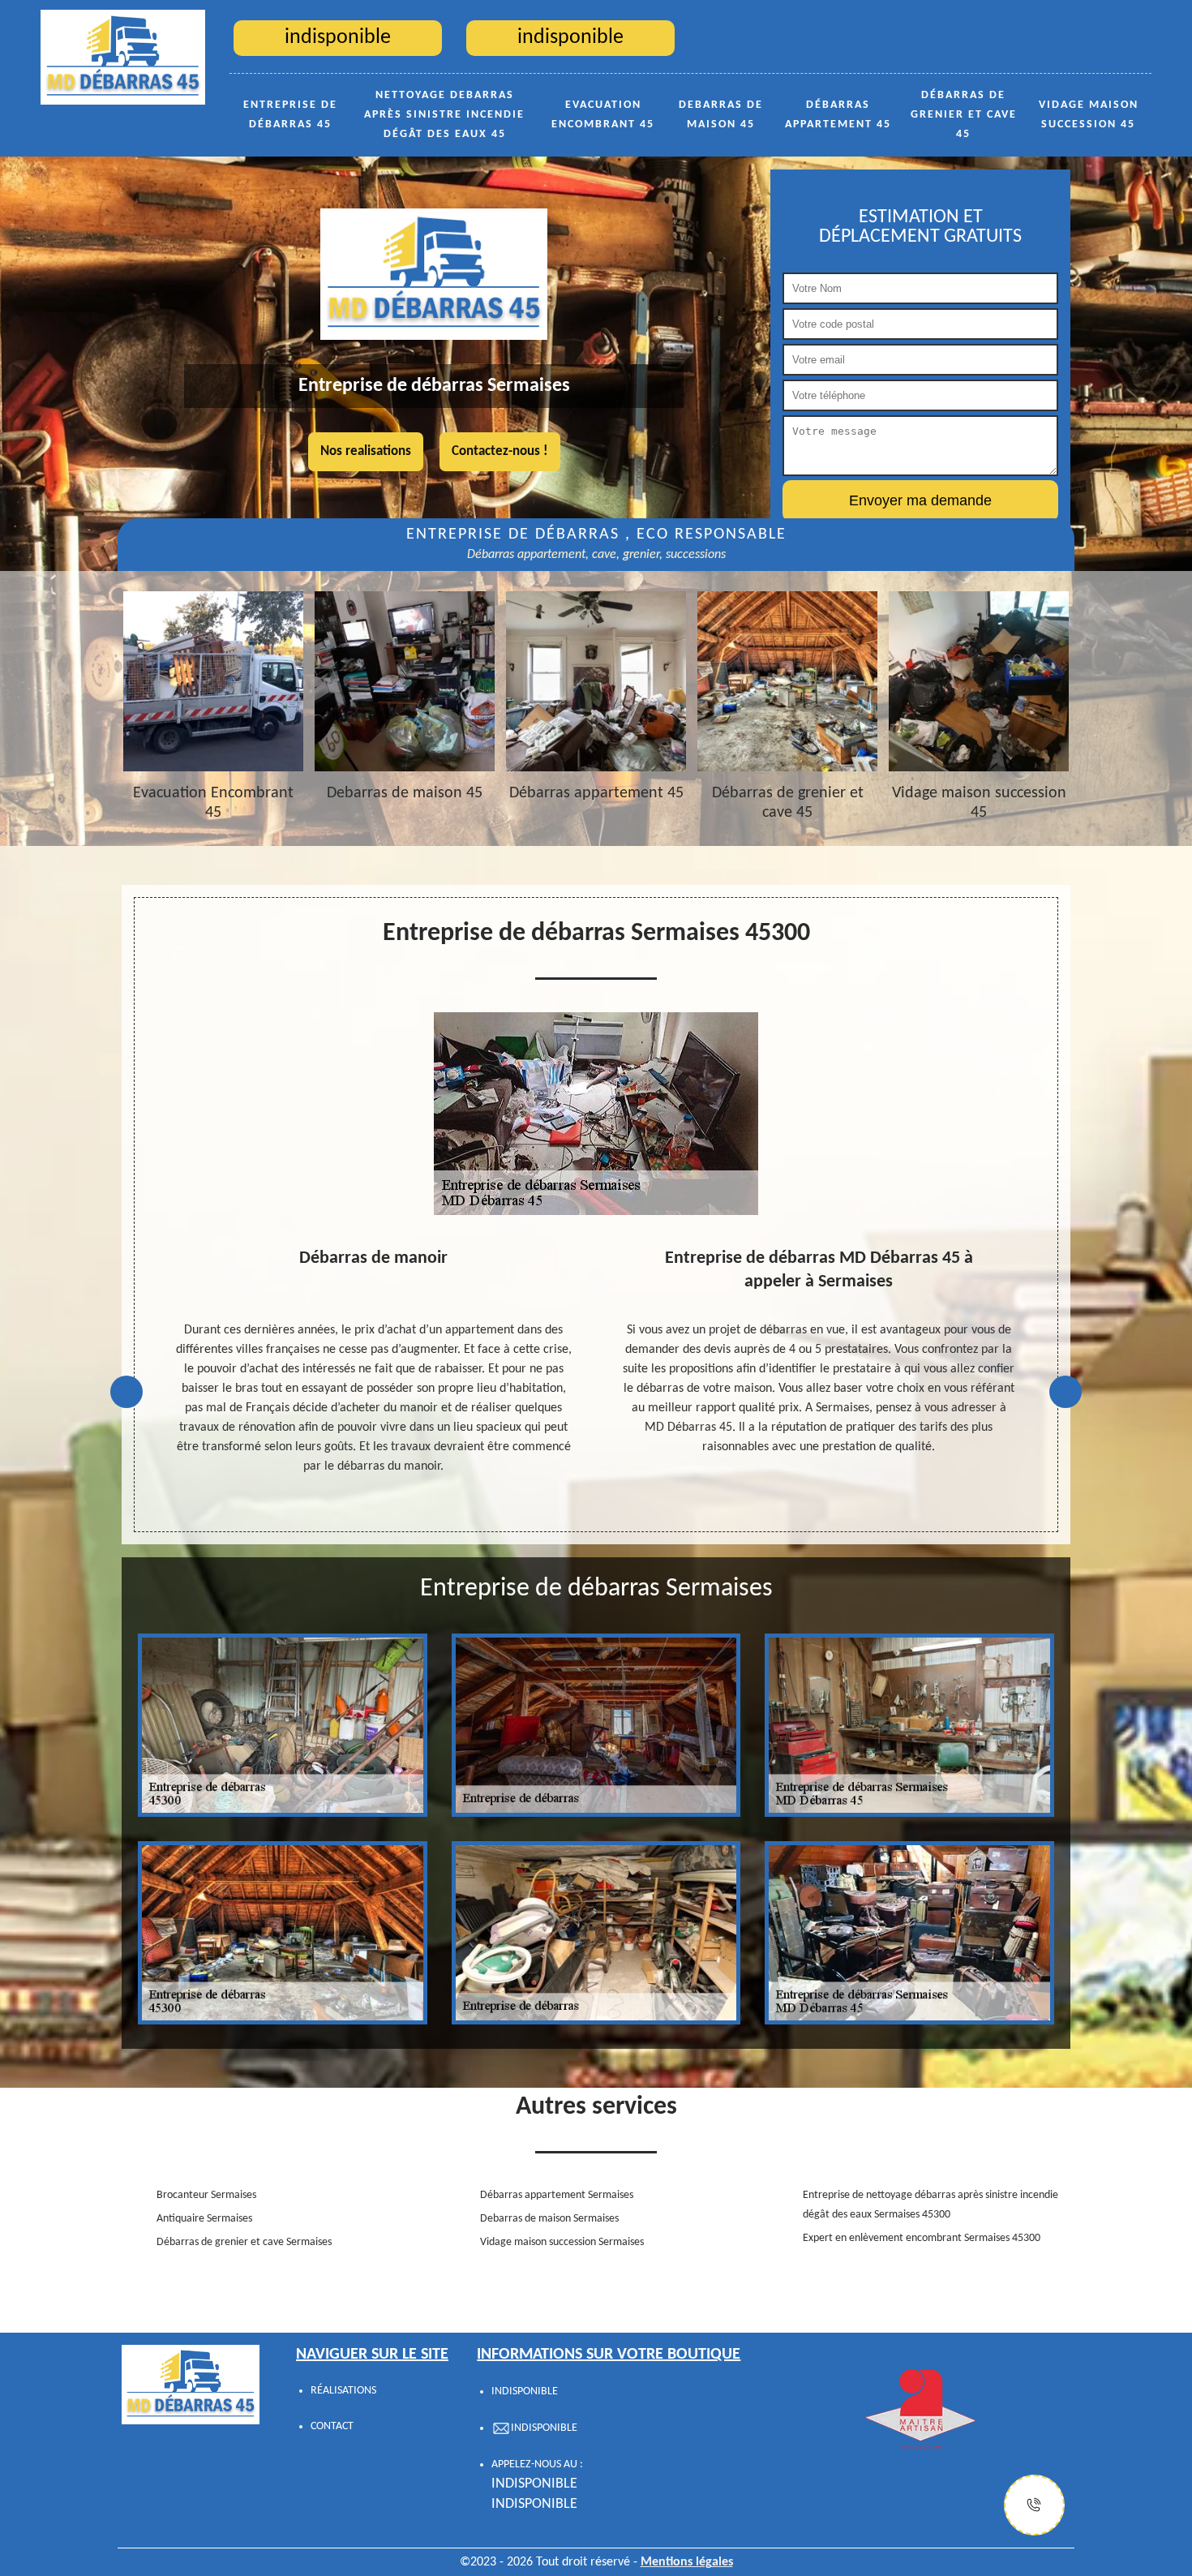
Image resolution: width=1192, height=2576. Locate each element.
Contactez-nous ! (500, 451)
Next (1066, 1392)
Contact (332, 2426)
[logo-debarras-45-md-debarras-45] (123, 57)
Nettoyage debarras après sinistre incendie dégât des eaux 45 (444, 115)
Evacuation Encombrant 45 (603, 115)
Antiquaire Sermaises (204, 2219)
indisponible (534, 2484)
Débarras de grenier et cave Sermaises (244, 2242)
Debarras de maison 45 (721, 115)
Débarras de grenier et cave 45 (964, 115)
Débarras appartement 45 (838, 115)
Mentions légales (687, 2562)
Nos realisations (366, 451)
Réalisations (343, 2391)
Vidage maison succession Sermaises (562, 2242)
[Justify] (1034, 2505)
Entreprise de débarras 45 (290, 115)
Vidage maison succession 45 (1089, 115)
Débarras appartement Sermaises (557, 2195)
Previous (126, 1392)
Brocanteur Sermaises (206, 2195)
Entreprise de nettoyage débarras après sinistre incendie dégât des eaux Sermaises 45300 (930, 2205)
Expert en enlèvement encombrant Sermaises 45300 (922, 2238)
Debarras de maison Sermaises (549, 2219)
